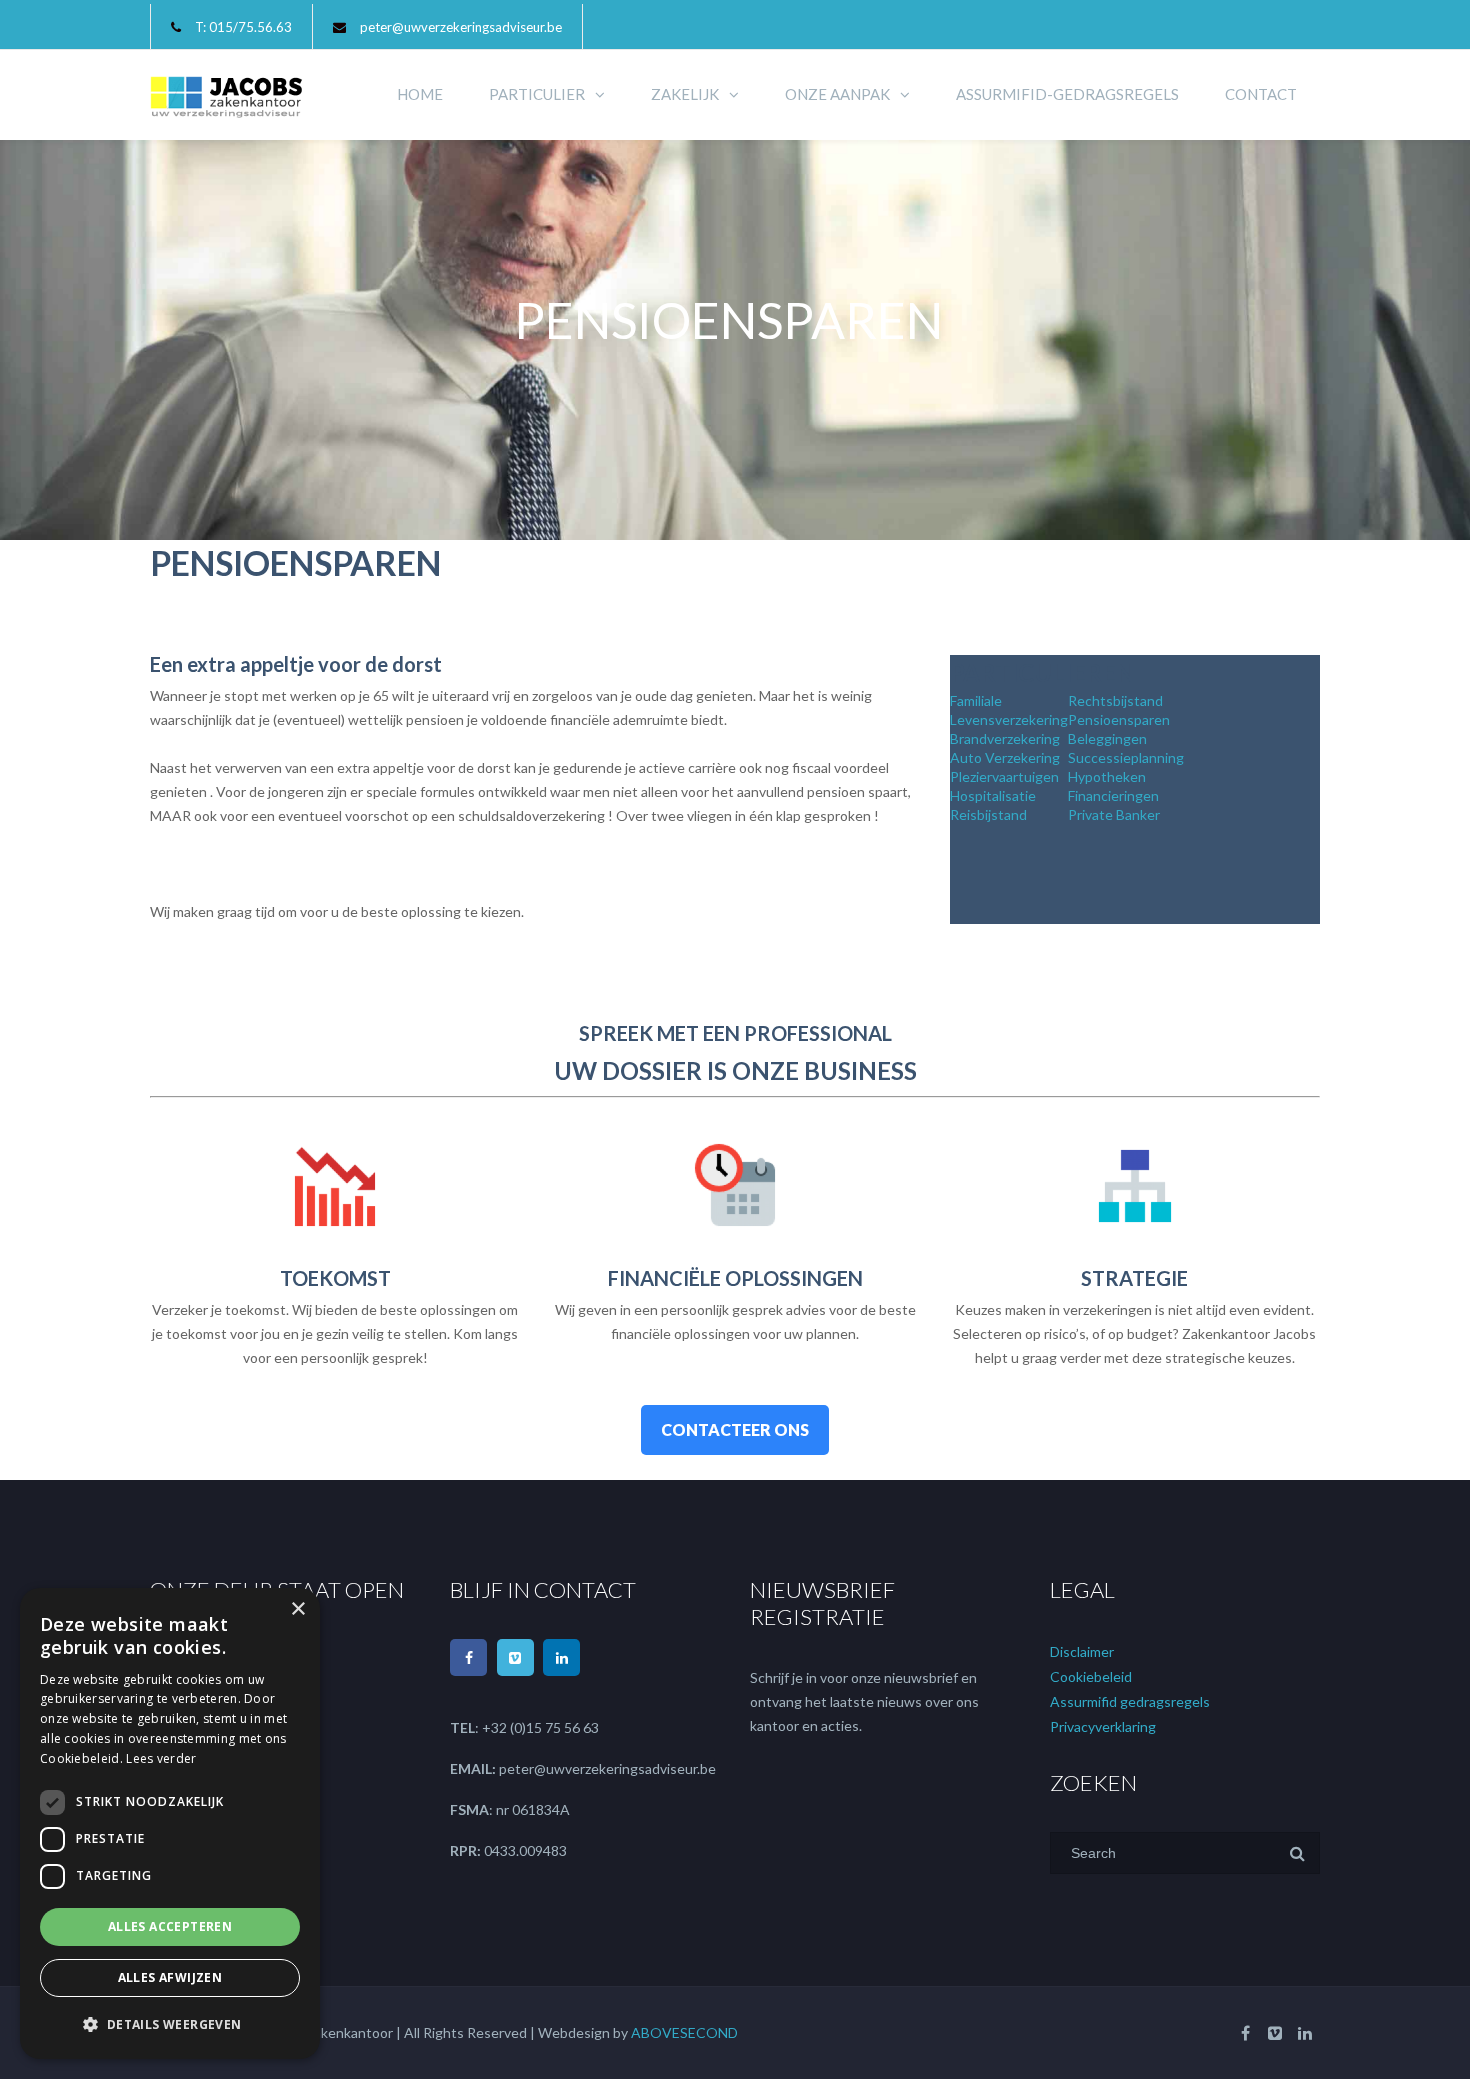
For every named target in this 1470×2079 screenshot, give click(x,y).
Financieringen (1113, 795)
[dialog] (170, 1823)
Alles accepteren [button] (170, 1926)
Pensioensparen (1119, 719)
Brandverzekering (1005, 738)
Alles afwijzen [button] (170, 1977)
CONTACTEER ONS (735, 1429)
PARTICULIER (537, 94)
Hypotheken (1107, 776)
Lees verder (161, 1758)
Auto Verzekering (1005, 757)
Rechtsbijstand (1115, 700)
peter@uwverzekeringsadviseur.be (461, 27)
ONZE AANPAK (837, 94)
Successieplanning (1126, 757)
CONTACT (1261, 94)
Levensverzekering (1009, 719)
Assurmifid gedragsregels (1130, 1701)
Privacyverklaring (1103, 1726)
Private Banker (1114, 814)
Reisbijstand (988, 814)
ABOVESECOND (684, 2032)
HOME (420, 94)
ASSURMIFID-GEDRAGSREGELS (1067, 94)
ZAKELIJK (685, 94)
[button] (170, 2024)
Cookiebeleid (1091, 1676)
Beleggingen (1107, 738)
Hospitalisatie (993, 795)
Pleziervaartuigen (1004, 776)
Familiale (976, 700)
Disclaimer (1082, 1651)
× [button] (297, 1609)
